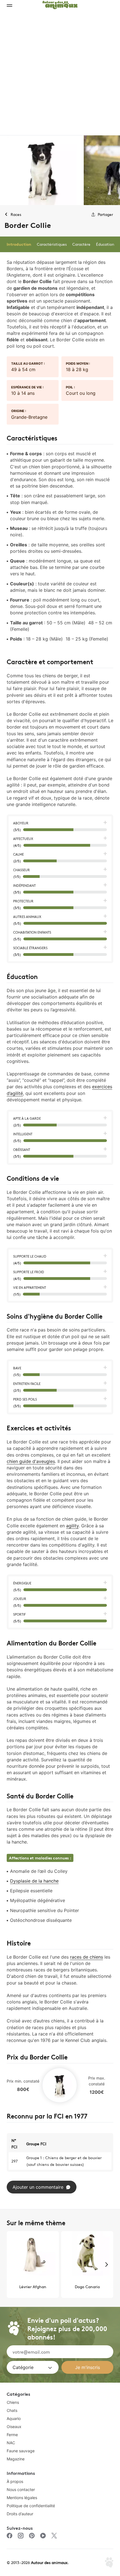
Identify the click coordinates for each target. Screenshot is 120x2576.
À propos (15, 2481)
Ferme (12, 2435)
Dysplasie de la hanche (34, 1881)
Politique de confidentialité (31, 2506)
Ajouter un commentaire (38, 2187)
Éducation (105, 244)
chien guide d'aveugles (31, 1461)
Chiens (13, 2402)
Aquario (14, 2418)
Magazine (16, 2459)
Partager (105, 214)
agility (72, 1526)
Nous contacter (21, 2489)
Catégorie (23, 2367)
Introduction (19, 244)
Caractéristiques (52, 244)
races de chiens (87, 1957)
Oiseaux (14, 2427)
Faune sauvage (21, 2451)
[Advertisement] (60, 72)
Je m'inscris (87, 2367)
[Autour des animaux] (60, 4)
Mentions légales (22, 2498)
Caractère (81, 244)
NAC (11, 2443)
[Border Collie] (42, 170)
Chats (12, 2410)
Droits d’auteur (20, 2514)
